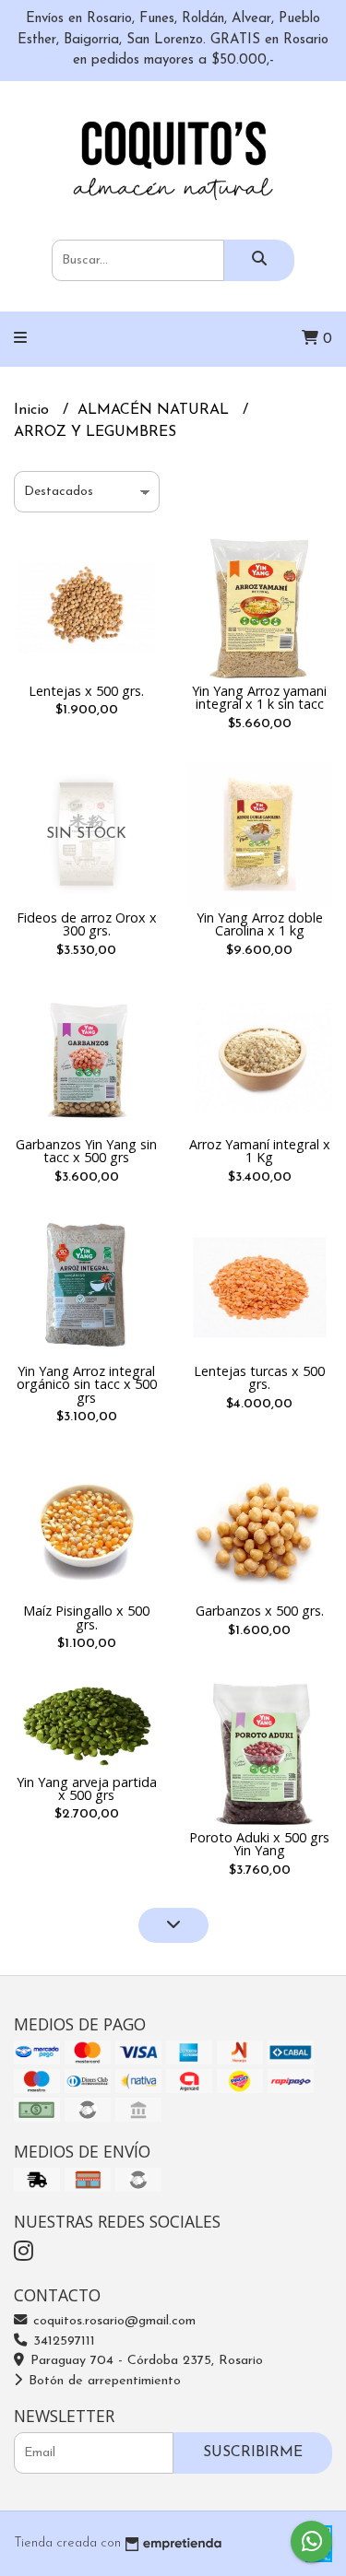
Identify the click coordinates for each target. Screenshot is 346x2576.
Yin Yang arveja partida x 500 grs (87, 1788)
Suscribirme (253, 2452)
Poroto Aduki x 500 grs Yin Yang (259, 1844)
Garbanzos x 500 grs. (260, 1611)
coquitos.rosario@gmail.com (112, 2321)
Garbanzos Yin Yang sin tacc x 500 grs (86, 1151)
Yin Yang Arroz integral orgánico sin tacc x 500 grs (87, 1384)
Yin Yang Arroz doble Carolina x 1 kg (260, 924)
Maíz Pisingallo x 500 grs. (86, 1617)
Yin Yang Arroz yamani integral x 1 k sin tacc (259, 697)
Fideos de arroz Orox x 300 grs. (87, 924)
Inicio (34, 410)
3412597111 (62, 2341)
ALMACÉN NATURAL (155, 410)
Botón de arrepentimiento (102, 2381)
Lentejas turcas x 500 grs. (259, 1377)
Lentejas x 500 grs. (86, 691)
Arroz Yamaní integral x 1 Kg (260, 1151)
